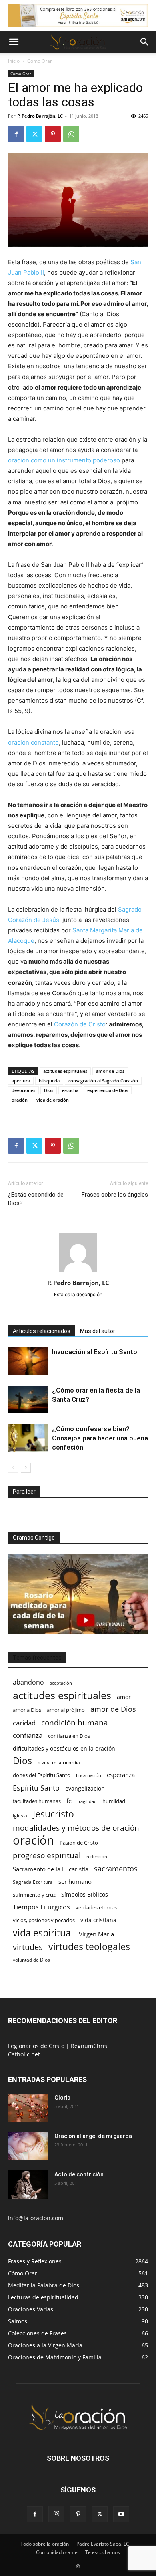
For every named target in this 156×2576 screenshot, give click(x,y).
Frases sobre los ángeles (115, 1195)
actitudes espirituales (65, 1071)
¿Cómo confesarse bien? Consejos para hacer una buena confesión (100, 1438)
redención (97, 1856)
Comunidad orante (57, 2552)
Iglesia (20, 1816)
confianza (28, 1735)
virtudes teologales (89, 1947)
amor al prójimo (66, 1710)
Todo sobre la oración (45, 2544)
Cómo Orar (40, 61)
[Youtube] (121, 2514)
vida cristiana (98, 1920)
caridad (24, 1723)
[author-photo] (78, 1272)
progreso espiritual (47, 1855)
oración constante (33, 742)
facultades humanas (37, 1801)
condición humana (75, 1722)
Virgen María (96, 1934)
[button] (14, 42)
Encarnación (89, 1775)
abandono (28, 1682)
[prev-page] (13, 1468)
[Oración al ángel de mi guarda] (28, 2146)
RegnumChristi (92, 2046)
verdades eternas (96, 1907)
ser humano (75, 1882)
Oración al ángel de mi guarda (93, 2136)
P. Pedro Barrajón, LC (40, 116)
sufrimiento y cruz (34, 1895)
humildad (114, 1801)
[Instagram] (56, 2514)
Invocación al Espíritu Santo (95, 1352)
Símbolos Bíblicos (85, 1894)
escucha (70, 1090)
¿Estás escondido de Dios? (36, 1199)
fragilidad (87, 1801)
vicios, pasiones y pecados (44, 1920)
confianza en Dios (69, 1736)
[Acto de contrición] (28, 2184)
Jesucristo (53, 1814)
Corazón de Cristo (79, 1024)
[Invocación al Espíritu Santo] (28, 1361)
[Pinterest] (53, 134)
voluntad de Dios (31, 1960)
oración (20, 1100)
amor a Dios (27, 1710)
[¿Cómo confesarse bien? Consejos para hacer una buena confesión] (28, 1438)
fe (69, 1801)
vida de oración (53, 1100)
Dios (49, 1090)
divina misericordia (59, 1762)
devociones (23, 1090)
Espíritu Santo (36, 1788)
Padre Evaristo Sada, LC (103, 2544)
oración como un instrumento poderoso (64, 460)
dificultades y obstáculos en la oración (64, 1748)
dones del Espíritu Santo (42, 1775)
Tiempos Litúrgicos (41, 1907)
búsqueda (49, 1081)
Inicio (14, 61)
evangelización (85, 1788)
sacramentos (116, 1869)
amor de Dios (110, 1071)
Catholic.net (24, 2054)
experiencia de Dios (108, 1090)
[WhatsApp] (71, 134)
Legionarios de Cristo (37, 2046)
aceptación (61, 1683)
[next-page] (26, 1468)
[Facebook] (16, 134)
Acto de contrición (79, 2174)
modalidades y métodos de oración (76, 1828)
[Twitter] (34, 134)
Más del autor (98, 1331)
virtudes (28, 1947)
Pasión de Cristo (79, 1843)
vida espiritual (43, 1933)
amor (124, 1697)
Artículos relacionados (42, 1331)
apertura (21, 1081)
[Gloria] (28, 2108)
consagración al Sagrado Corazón (103, 1081)
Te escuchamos (103, 2552)
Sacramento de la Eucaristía (51, 1869)
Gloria (62, 2098)
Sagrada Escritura (33, 1882)
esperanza (121, 1775)
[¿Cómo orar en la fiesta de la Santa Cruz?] (28, 1400)
